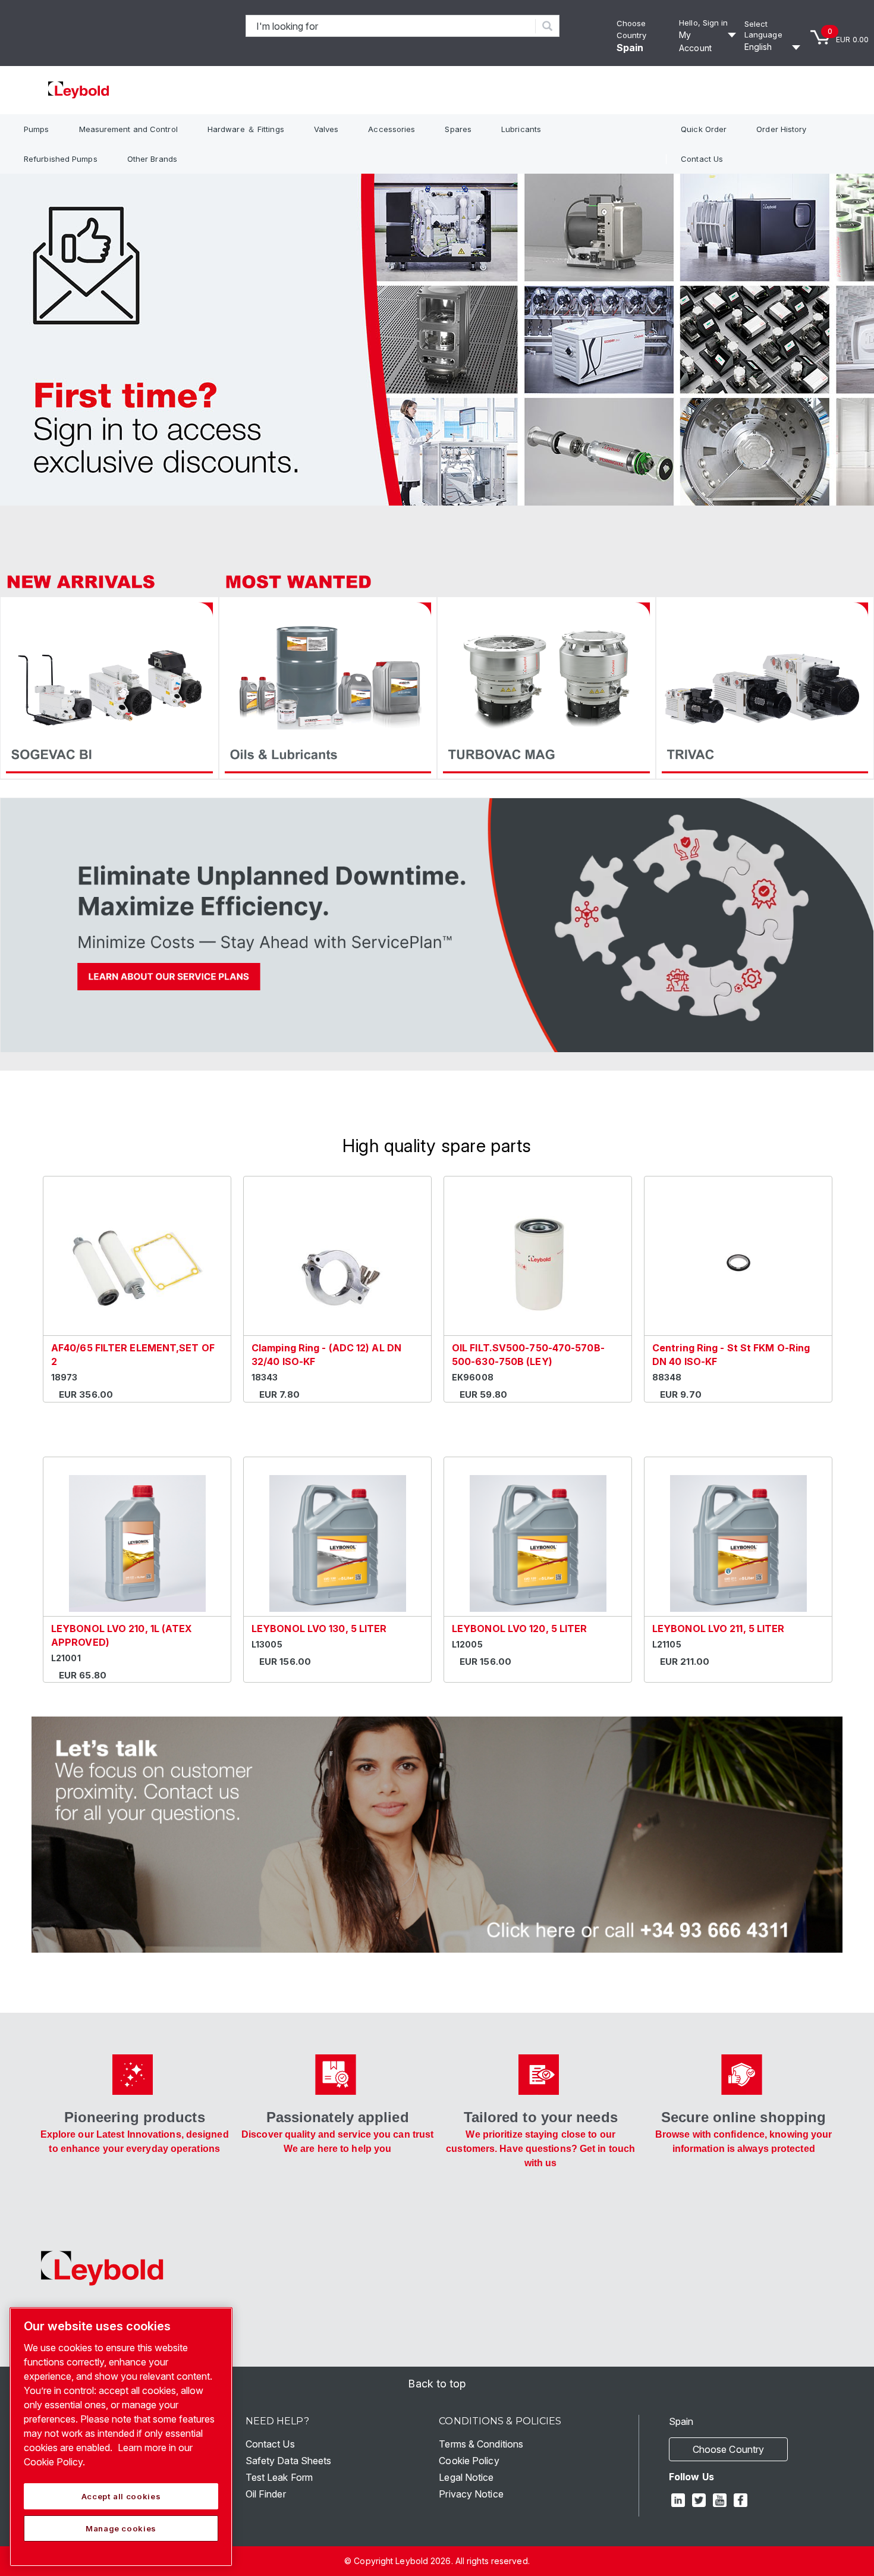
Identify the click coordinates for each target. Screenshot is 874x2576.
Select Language (763, 29)
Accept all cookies (121, 2496)
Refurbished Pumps (61, 159)
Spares (458, 129)
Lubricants (521, 129)
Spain (630, 48)
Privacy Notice (471, 2494)
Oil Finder (266, 2494)
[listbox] (774, 47)
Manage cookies (121, 2528)
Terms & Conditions (481, 2444)
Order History (781, 129)
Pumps (37, 129)
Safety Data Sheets (289, 2461)
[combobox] (391, 26)
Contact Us (702, 159)
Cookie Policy (469, 2461)
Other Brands (152, 159)
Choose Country (728, 2449)
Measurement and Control (128, 129)
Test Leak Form (279, 2477)
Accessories (392, 129)
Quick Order (704, 129)
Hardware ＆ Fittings (246, 129)
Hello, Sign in (703, 23)
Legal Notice (466, 2477)
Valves (326, 129)
